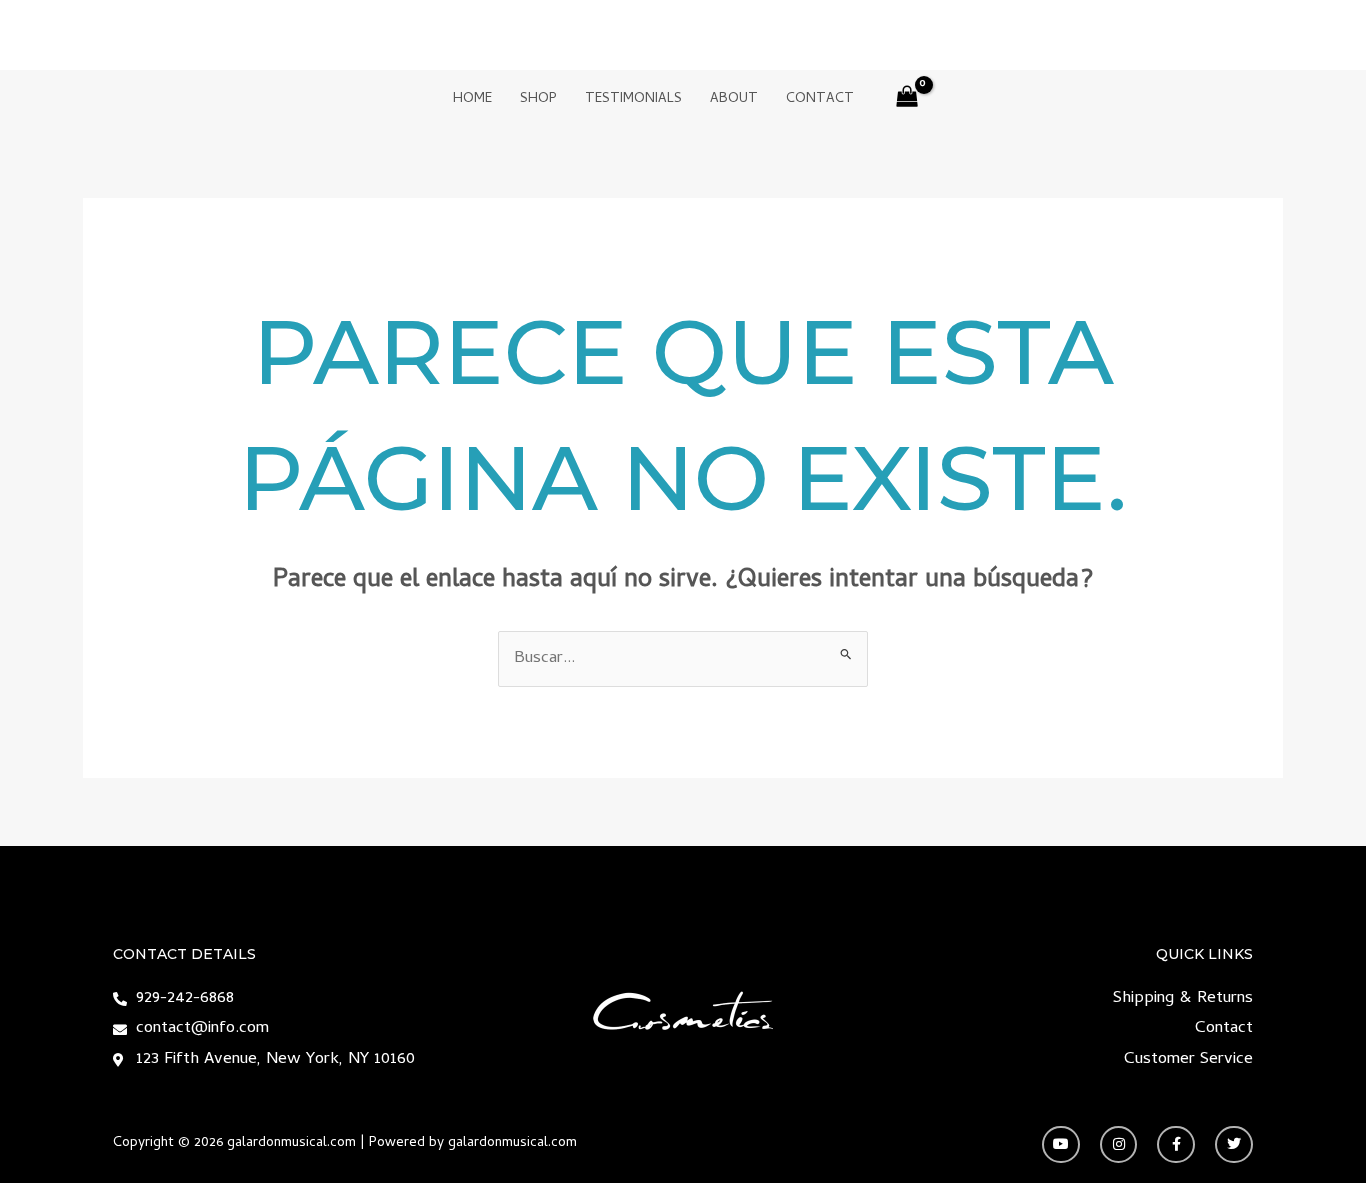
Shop (538, 99)
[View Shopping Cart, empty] (908, 100)
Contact (820, 99)
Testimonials (633, 99)
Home (472, 99)
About (734, 99)
